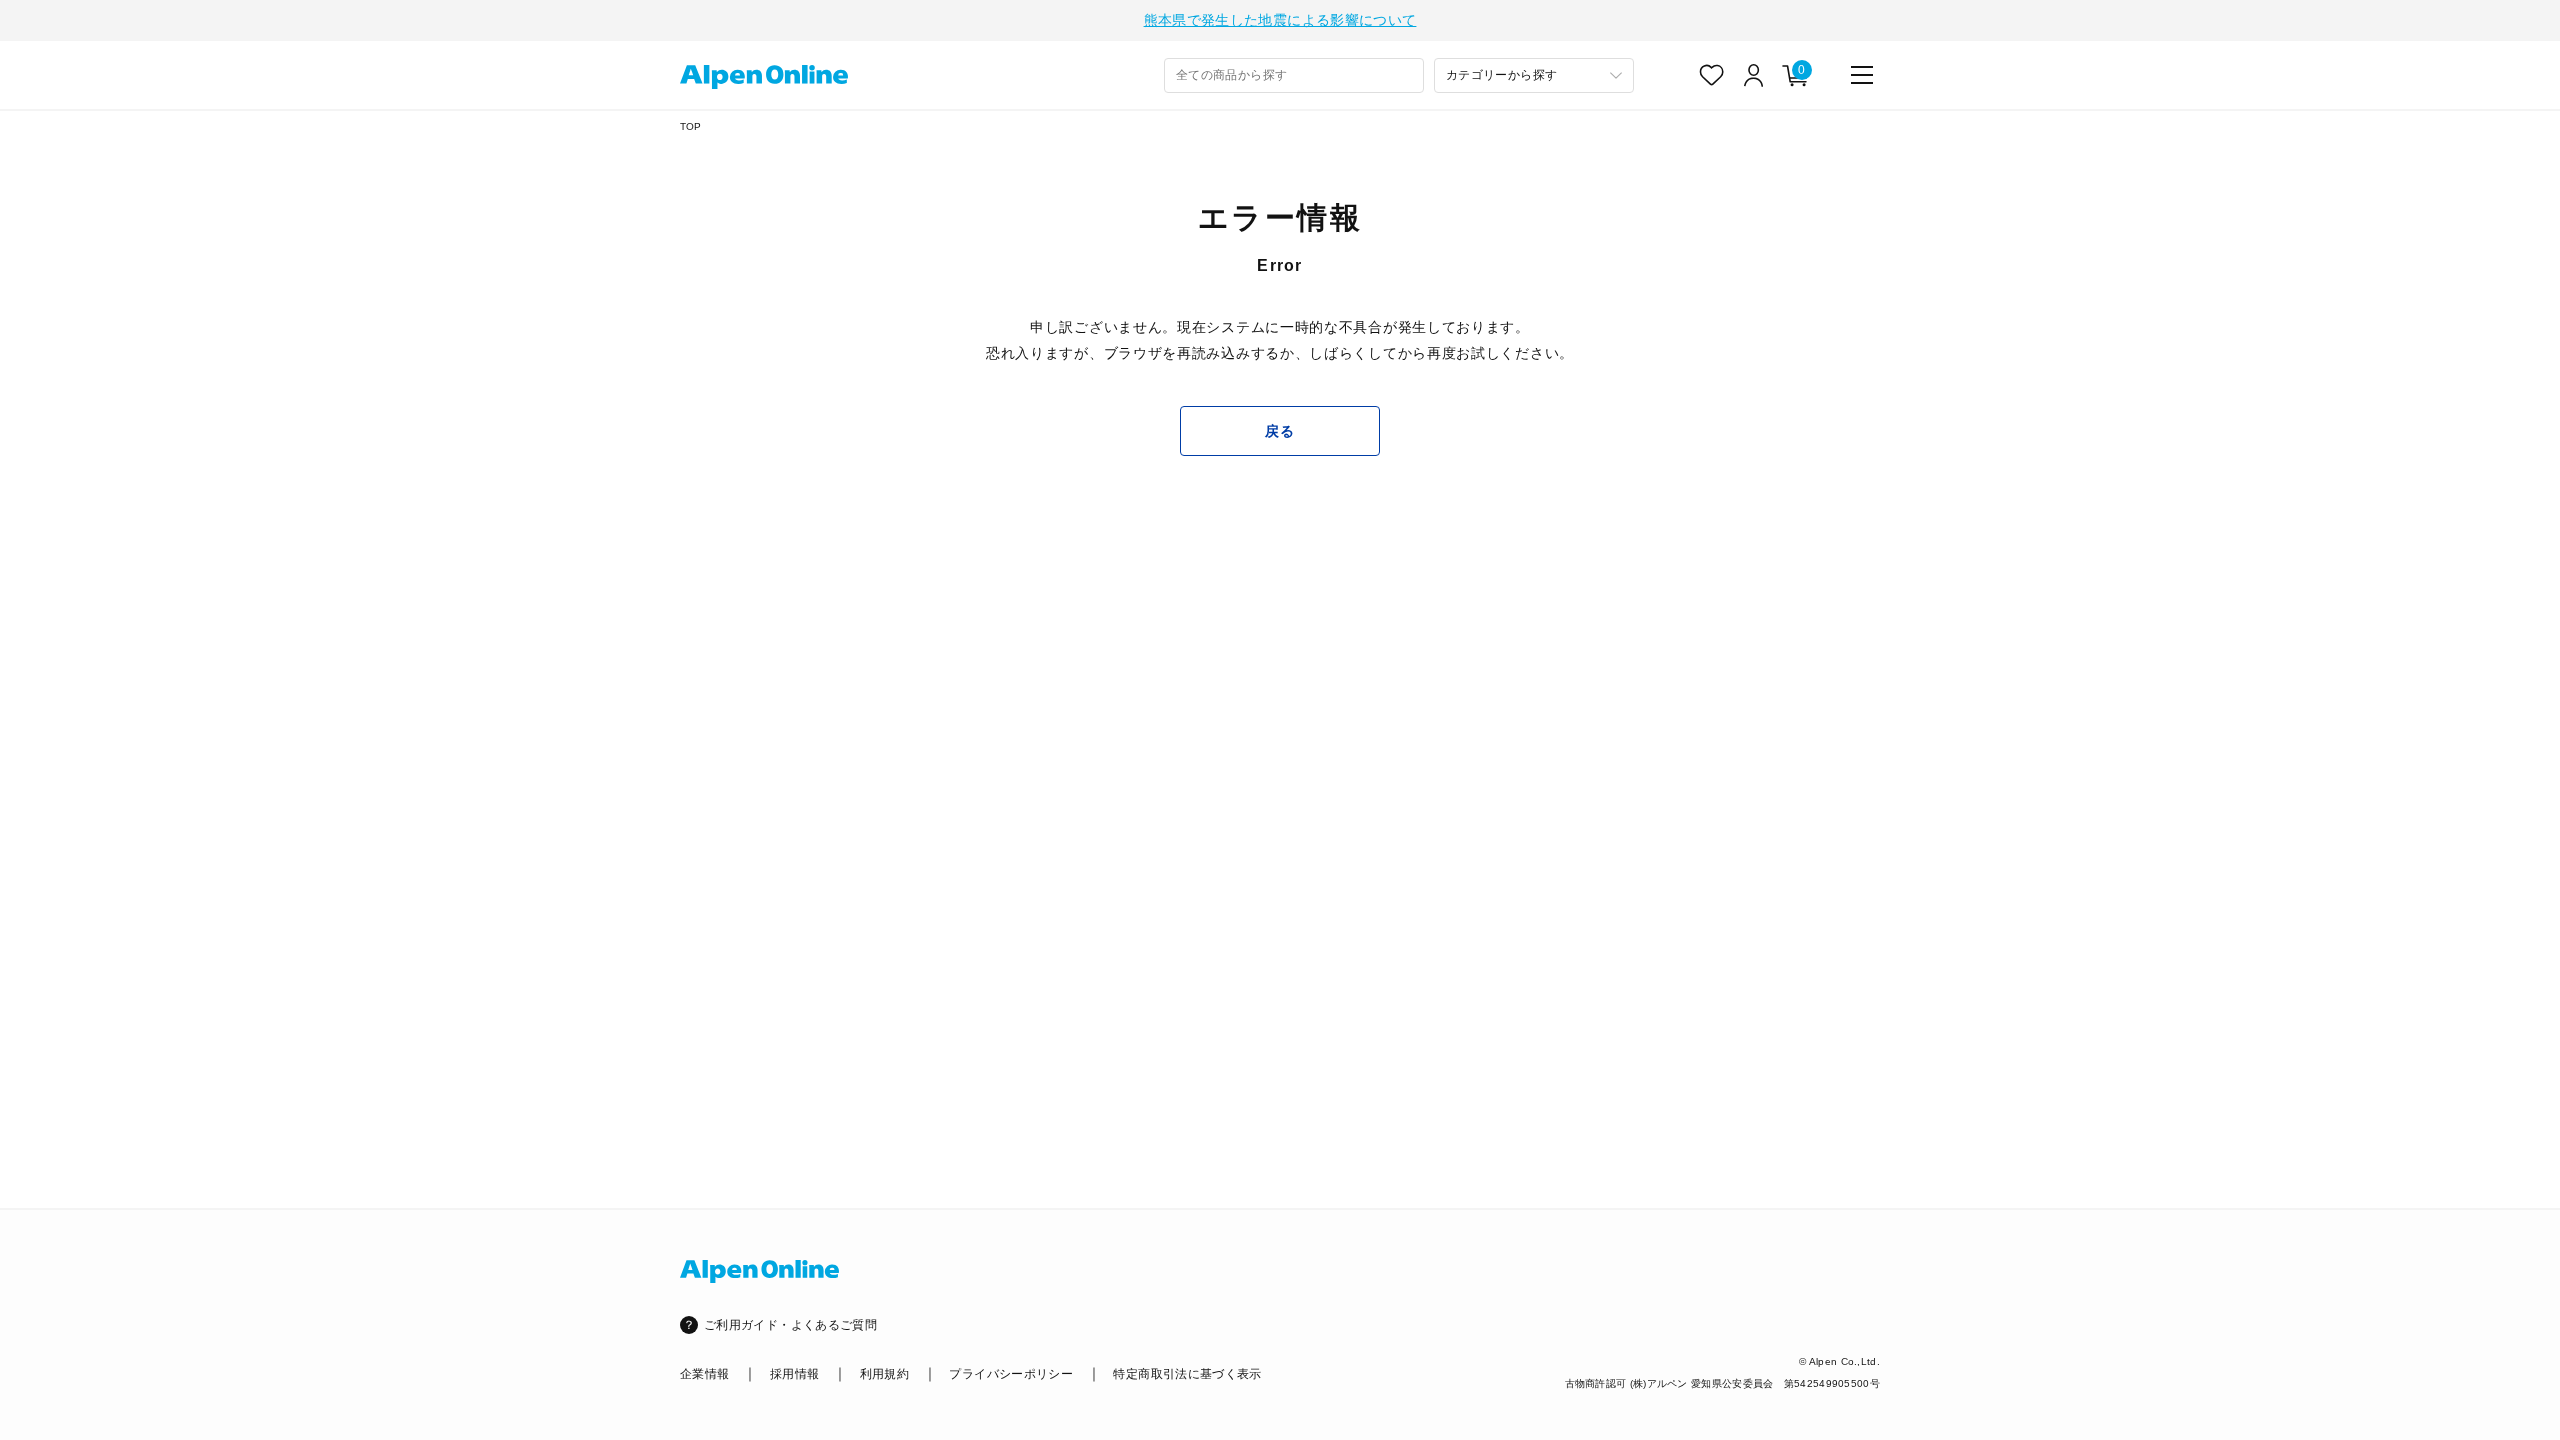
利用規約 (884, 1374)
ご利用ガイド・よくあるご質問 (790, 1325)
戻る (1279, 431)
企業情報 (704, 1374)
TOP (691, 126)
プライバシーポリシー (1011, 1374)
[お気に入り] (1712, 75)
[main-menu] (1862, 75)
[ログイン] (1754, 75)
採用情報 (794, 1374)
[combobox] (1294, 75)
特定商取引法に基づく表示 (1187, 1374)
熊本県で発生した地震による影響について (1280, 20)
